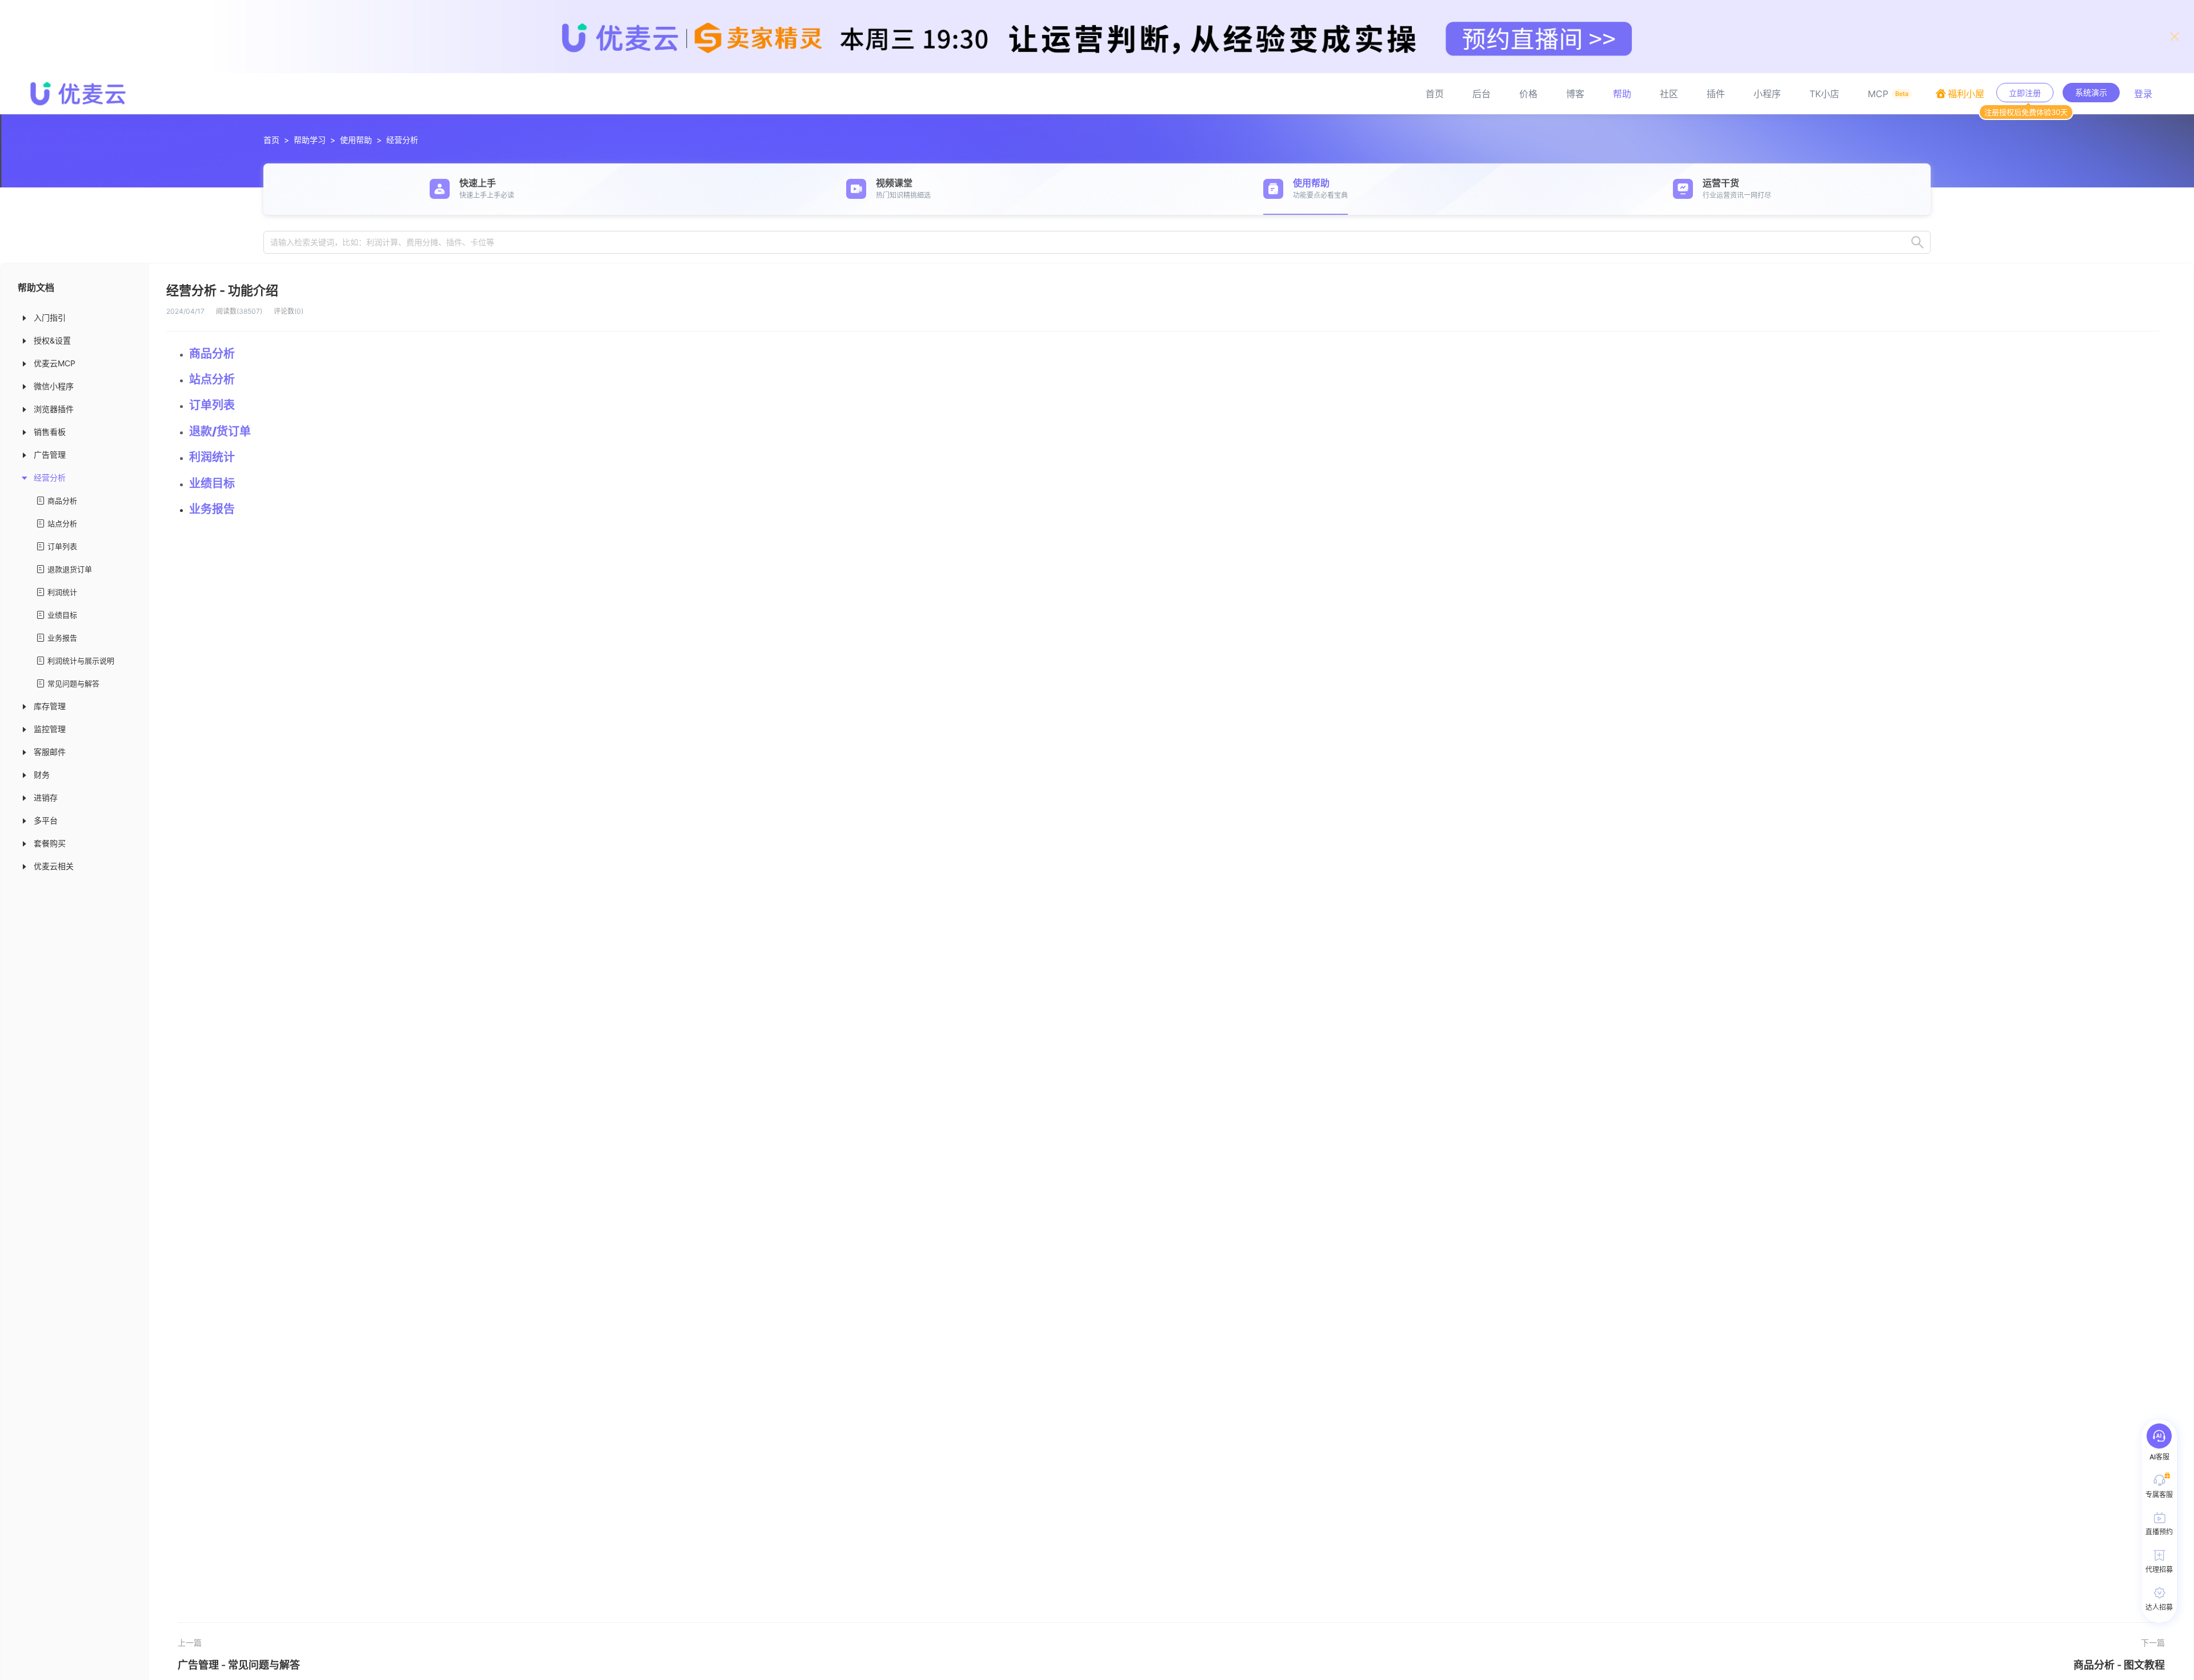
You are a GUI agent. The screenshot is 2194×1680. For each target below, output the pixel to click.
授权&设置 (52, 340)
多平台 (46, 820)
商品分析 (62, 501)
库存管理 (50, 706)
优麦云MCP (55, 363)
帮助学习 (310, 140)
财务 (42, 775)
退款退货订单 (70, 569)
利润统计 (62, 592)
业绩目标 (62, 615)
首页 (271, 140)
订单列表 (62, 546)
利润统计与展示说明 (81, 661)
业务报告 (62, 638)
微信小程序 (54, 386)
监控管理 (50, 729)
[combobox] (1097, 242)
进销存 (46, 797)
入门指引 (50, 317)
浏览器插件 (54, 409)
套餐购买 (50, 843)
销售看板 (50, 432)
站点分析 (62, 523)
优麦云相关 (54, 866)
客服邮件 (50, 752)
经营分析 (402, 140)
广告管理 (50, 455)
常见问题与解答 (73, 683)
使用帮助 (356, 140)
